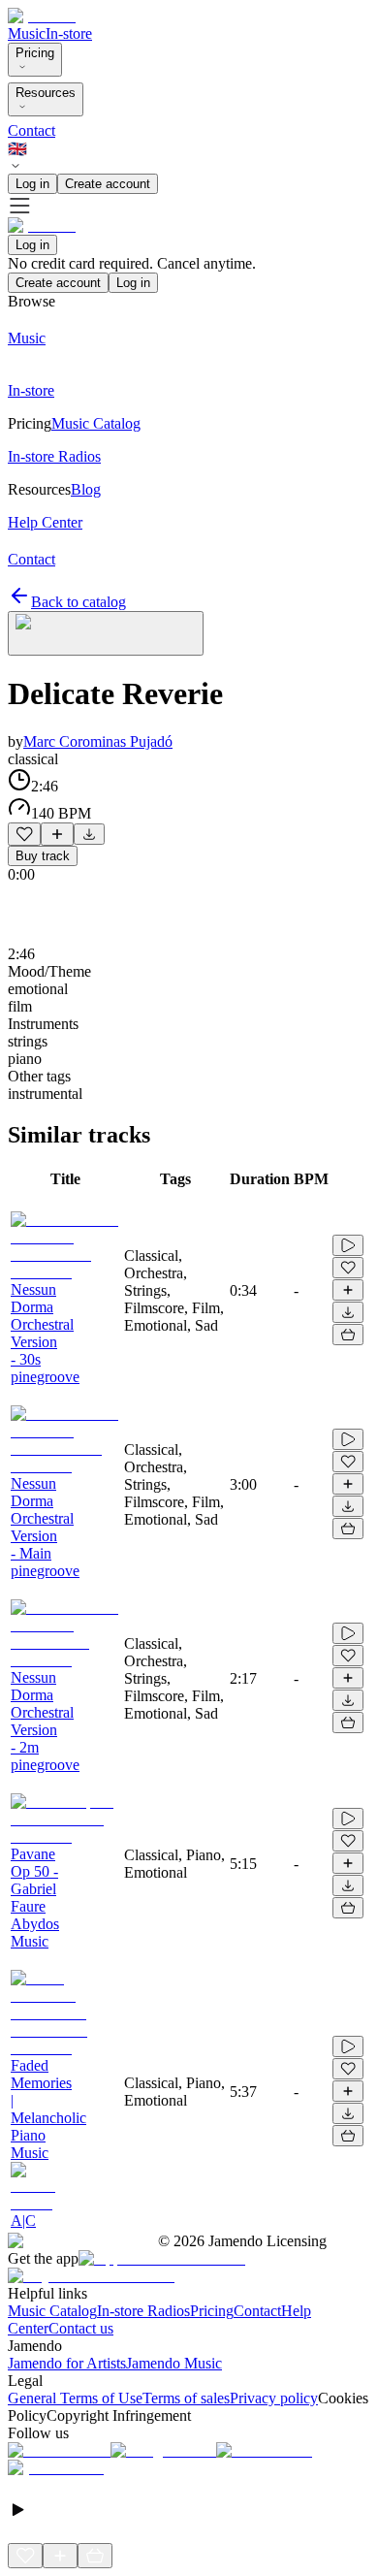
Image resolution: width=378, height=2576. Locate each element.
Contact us (81, 2328)
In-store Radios (143, 2311)
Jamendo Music (174, 2363)
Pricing (35, 53)
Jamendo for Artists (67, 2363)
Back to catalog (79, 602)
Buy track (43, 856)
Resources (46, 93)
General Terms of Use (75, 2398)
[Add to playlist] (57, 834)
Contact (31, 130)
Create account (108, 184)
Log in (32, 184)
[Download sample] (89, 834)
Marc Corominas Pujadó (98, 741)
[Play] (106, 633)
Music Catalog (52, 2311)
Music (27, 33)
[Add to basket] (348, 1335)
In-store (69, 33)
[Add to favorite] (24, 834)
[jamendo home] (42, 16)
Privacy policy (274, 2398)
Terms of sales (186, 2398)
